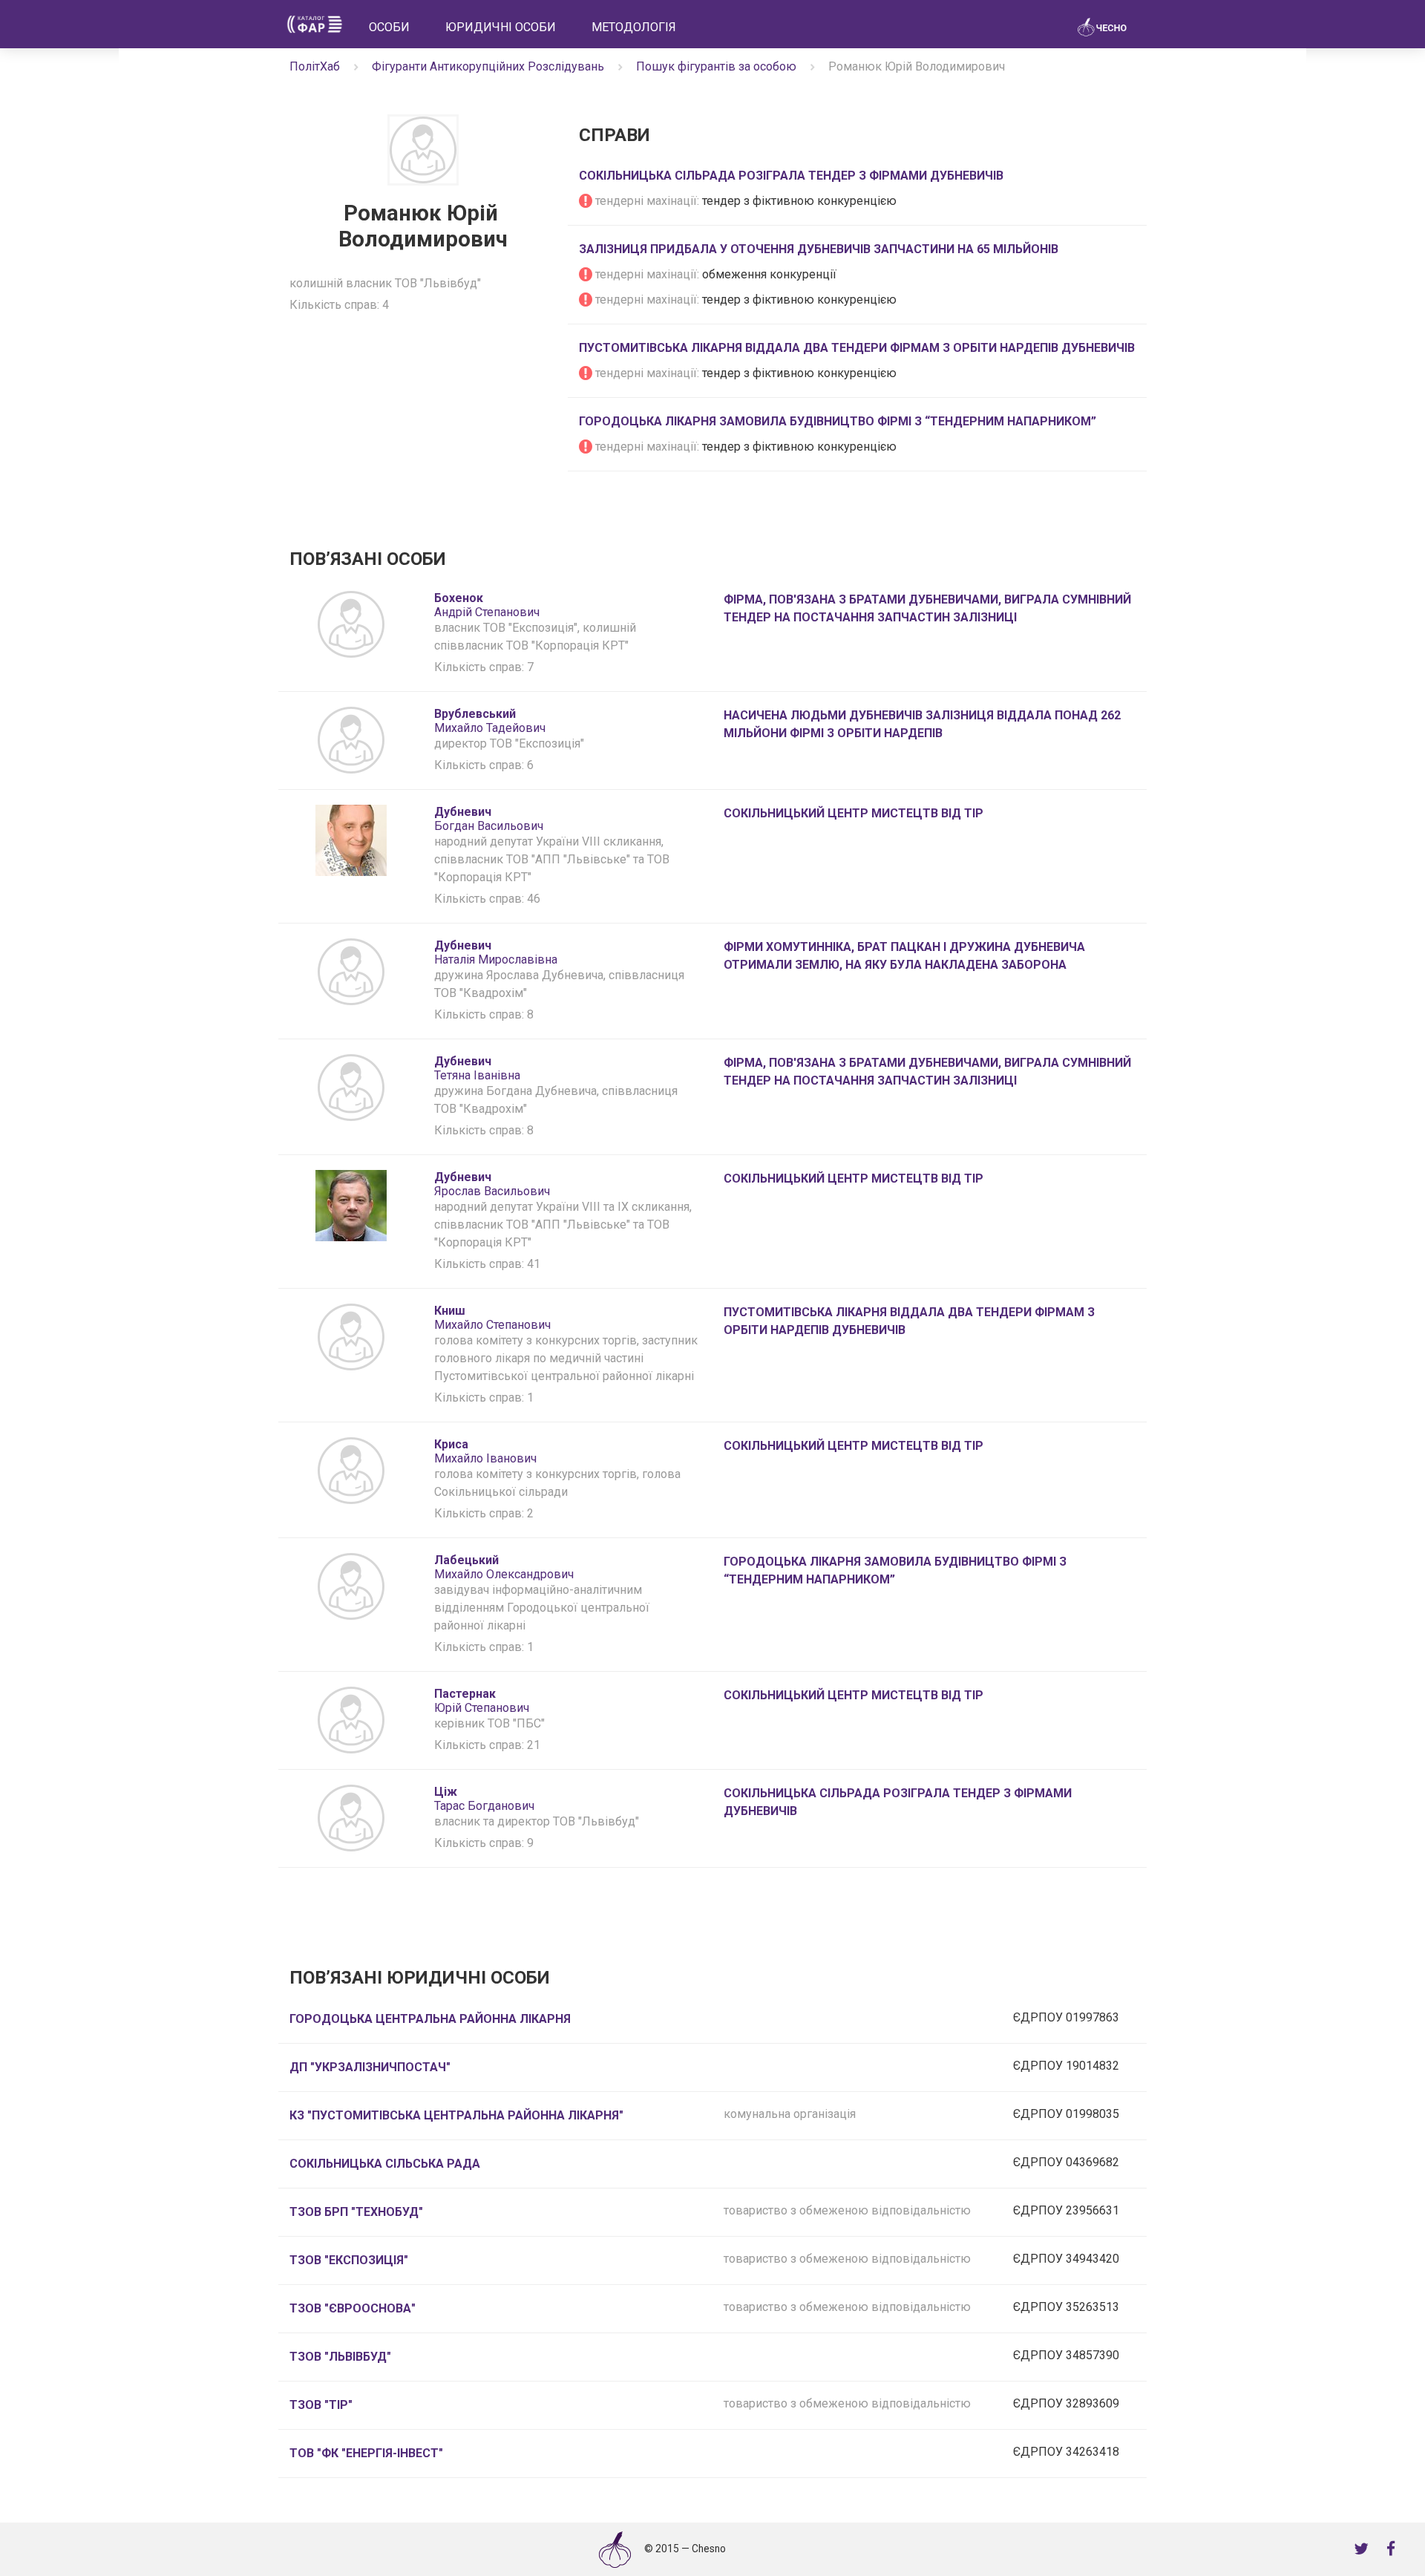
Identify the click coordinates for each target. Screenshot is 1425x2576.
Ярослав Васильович (492, 1184)
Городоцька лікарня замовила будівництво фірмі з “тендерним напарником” (838, 421)
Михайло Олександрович (504, 1567)
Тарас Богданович (484, 1799)
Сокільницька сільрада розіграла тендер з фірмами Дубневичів (791, 176)
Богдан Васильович (489, 819)
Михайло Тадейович (490, 721)
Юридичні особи (501, 27)
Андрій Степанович (487, 605)
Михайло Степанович (492, 1318)
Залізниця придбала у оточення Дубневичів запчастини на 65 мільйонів (819, 249)
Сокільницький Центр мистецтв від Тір (854, 813)
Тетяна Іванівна (477, 1068)
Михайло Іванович (485, 1451)
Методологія (634, 27)
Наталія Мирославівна (496, 952)
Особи (389, 27)
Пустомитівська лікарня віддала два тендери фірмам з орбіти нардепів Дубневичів (857, 348)
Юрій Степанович (482, 1701)
